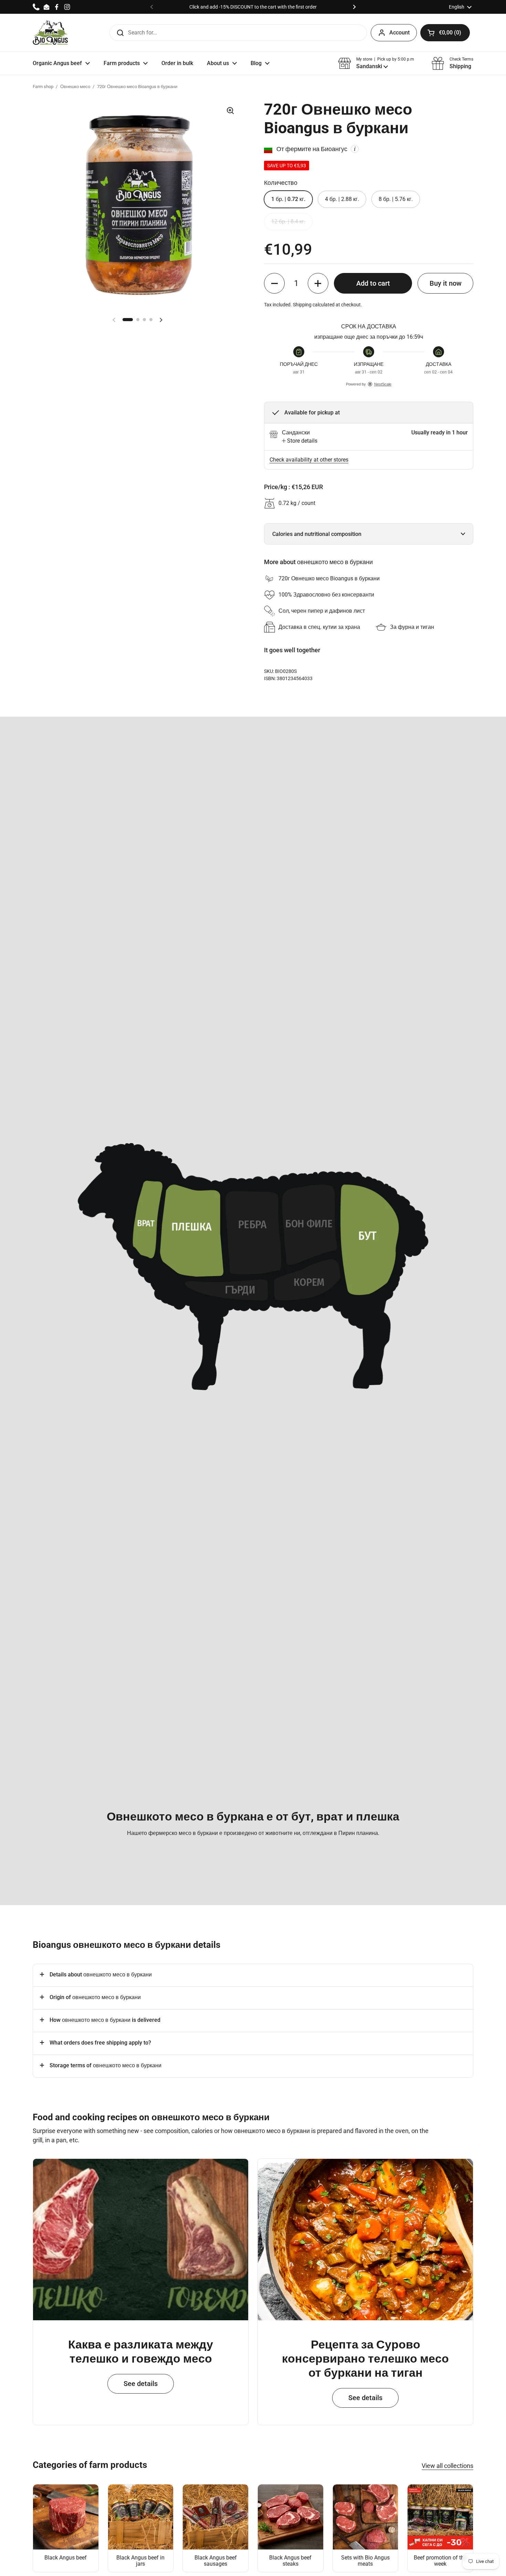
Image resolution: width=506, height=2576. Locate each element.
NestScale (383, 384)
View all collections (447, 2466)
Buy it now (446, 283)
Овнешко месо (75, 87)
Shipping (302, 305)
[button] (445, 33)
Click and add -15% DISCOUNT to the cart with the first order (253, 7)
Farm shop (43, 87)
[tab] (300, 441)
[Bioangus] (50, 33)
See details (141, 2384)
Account (399, 33)
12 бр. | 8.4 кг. (288, 221)
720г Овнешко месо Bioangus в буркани (137, 87)
